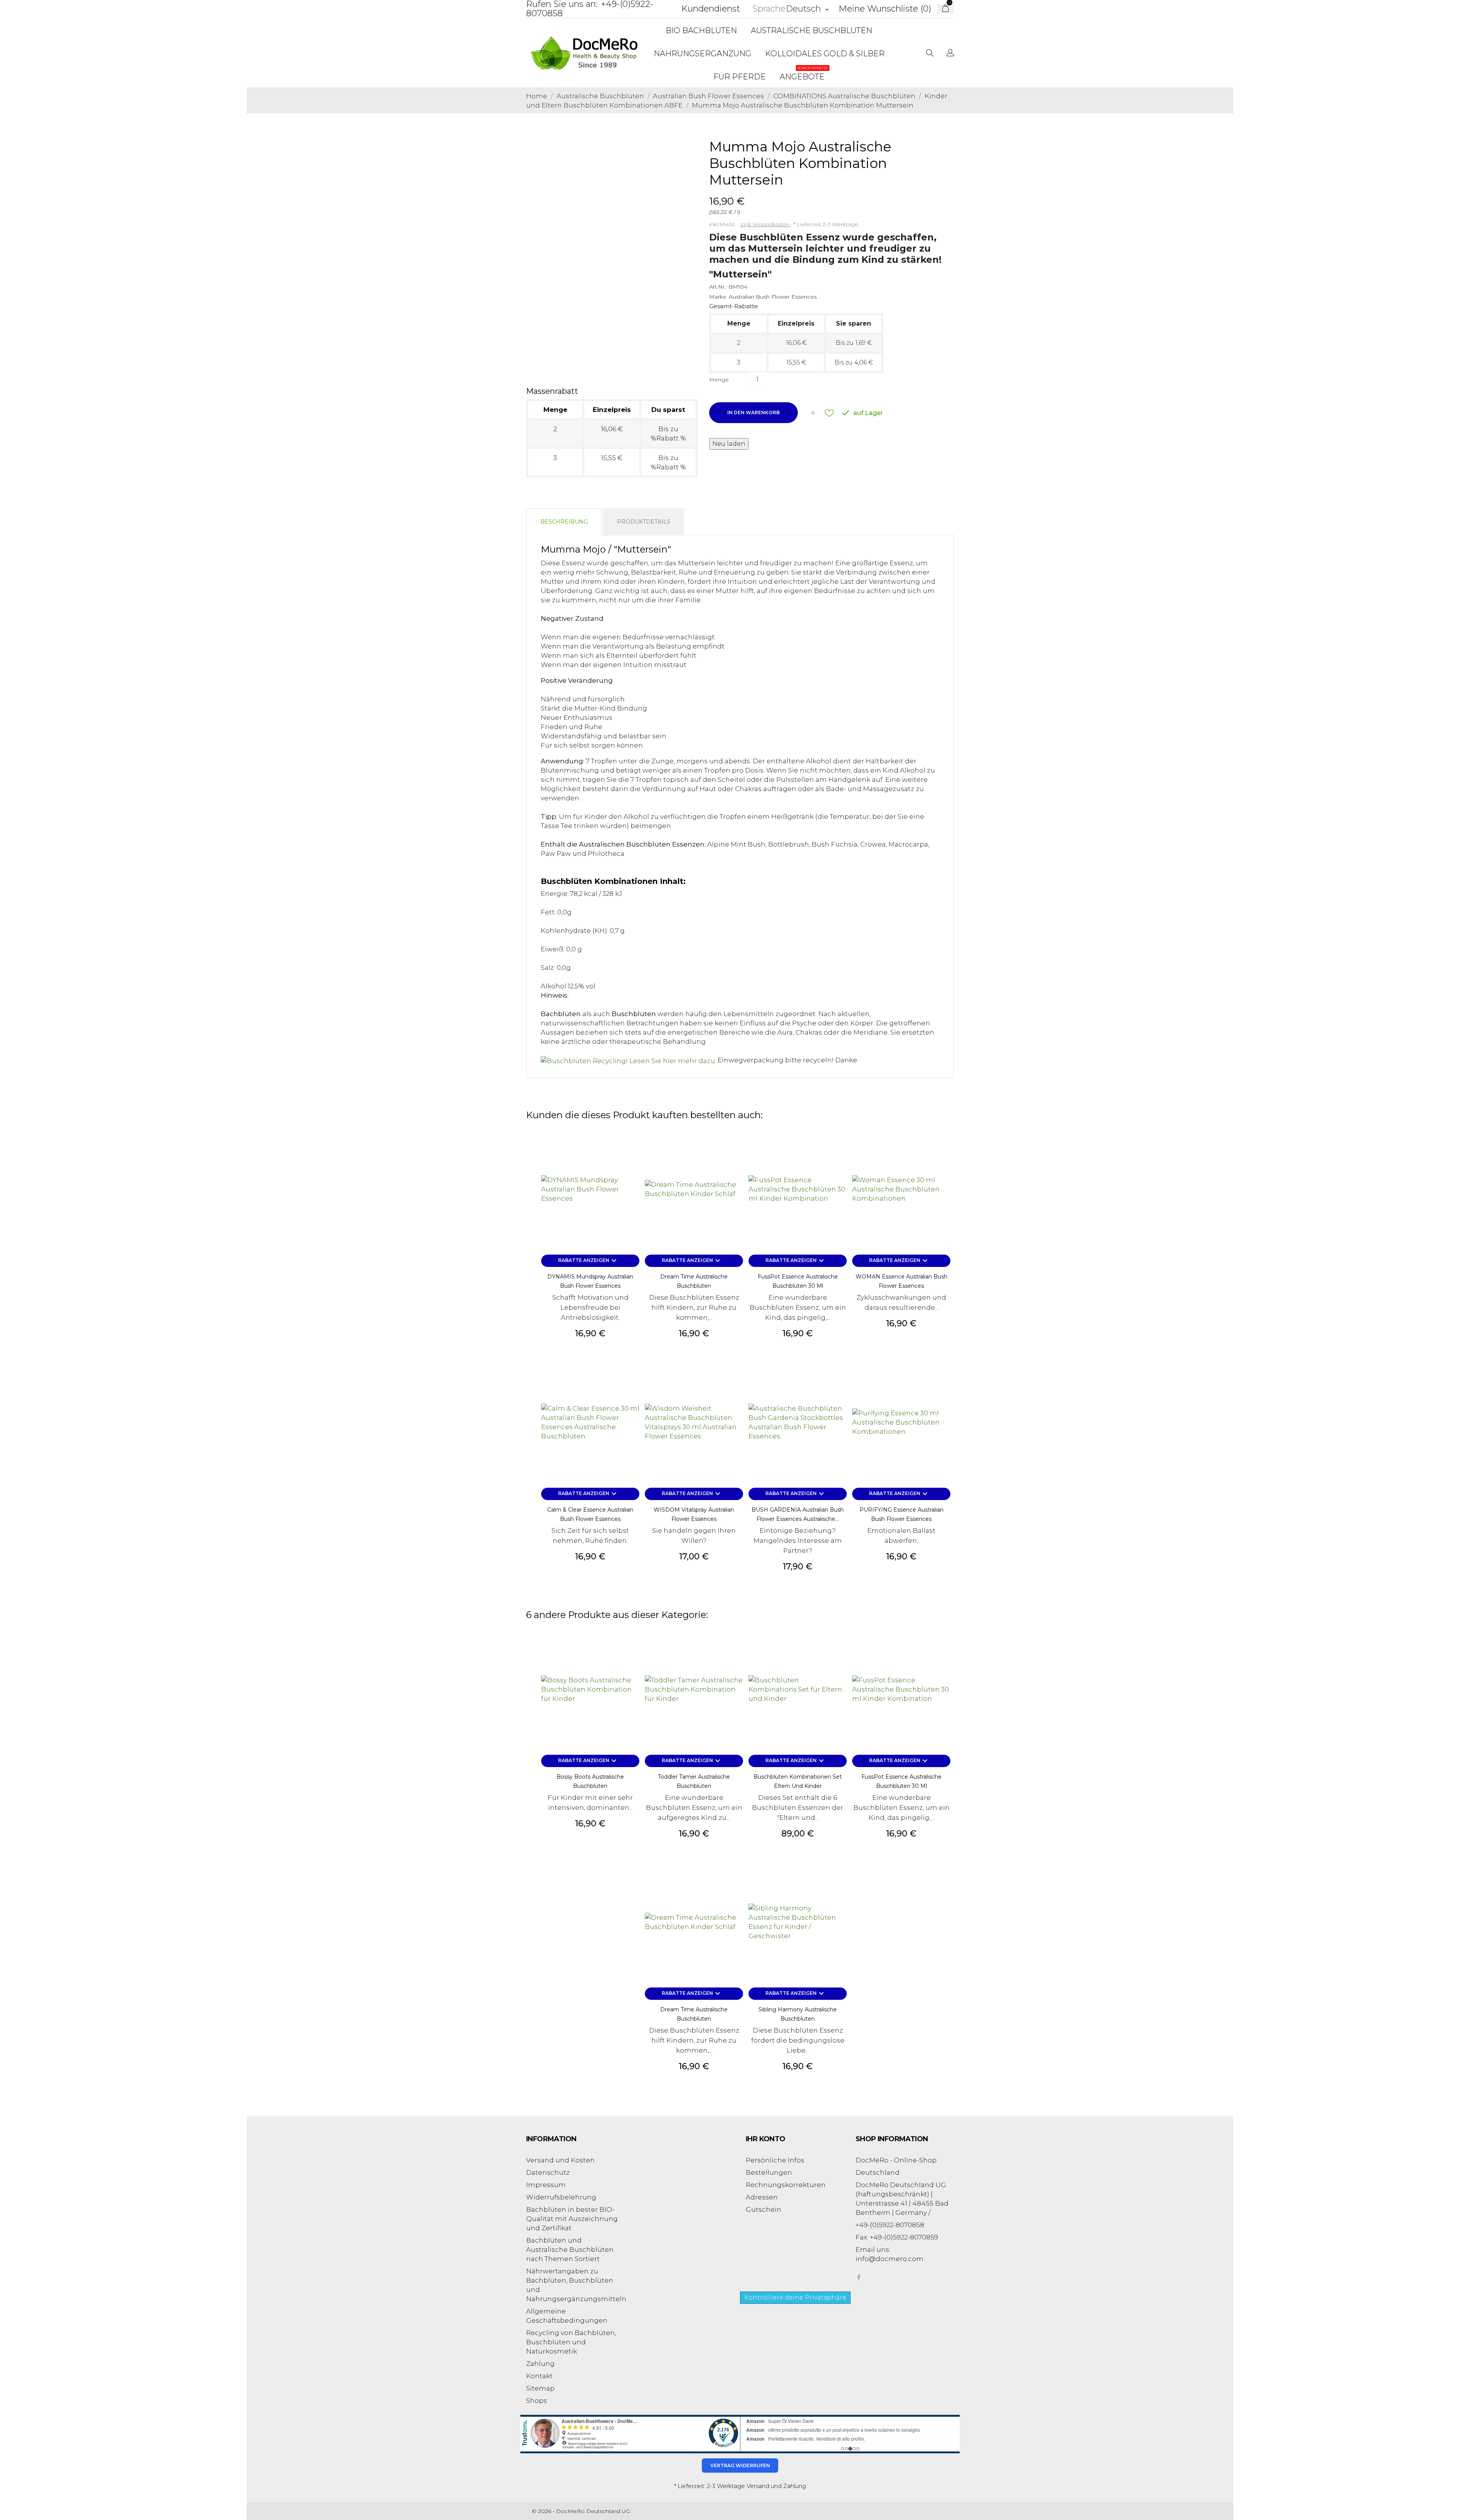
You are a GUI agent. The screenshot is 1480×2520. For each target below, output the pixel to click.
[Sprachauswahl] (950, 54)
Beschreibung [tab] (564, 522)
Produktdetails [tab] (644, 522)
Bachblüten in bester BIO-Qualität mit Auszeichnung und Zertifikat (572, 2219)
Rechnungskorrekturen (786, 2185)
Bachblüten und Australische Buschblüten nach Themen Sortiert (570, 2250)
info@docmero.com (890, 2259)
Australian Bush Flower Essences (773, 297)
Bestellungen (769, 2172)
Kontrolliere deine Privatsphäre (795, 2297)
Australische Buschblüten (811, 30)
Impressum (546, 2185)
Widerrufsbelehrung (561, 2197)
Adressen (762, 2197)
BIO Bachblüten (701, 30)
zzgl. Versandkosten (765, 224)
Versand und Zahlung (776, 2486)
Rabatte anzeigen (588, 1261)
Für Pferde (740, 77)
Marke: (718, 297)
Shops (536, 2401)
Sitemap (540, 2388)
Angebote (804, 73)
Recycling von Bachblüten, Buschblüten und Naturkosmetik (571, 2342)
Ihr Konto (766, 2139)
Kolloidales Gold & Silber (825, 54)
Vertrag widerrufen (740, 2465)
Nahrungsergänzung (702, 54)
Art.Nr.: (718, 287)
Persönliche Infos (775, 2160)
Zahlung (540, 2364)
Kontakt (539, 2376)
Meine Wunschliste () (885, 9)
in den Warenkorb (753, 412)
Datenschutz (548, 2172)
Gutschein (764, 2209)
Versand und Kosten (560, 2160)
